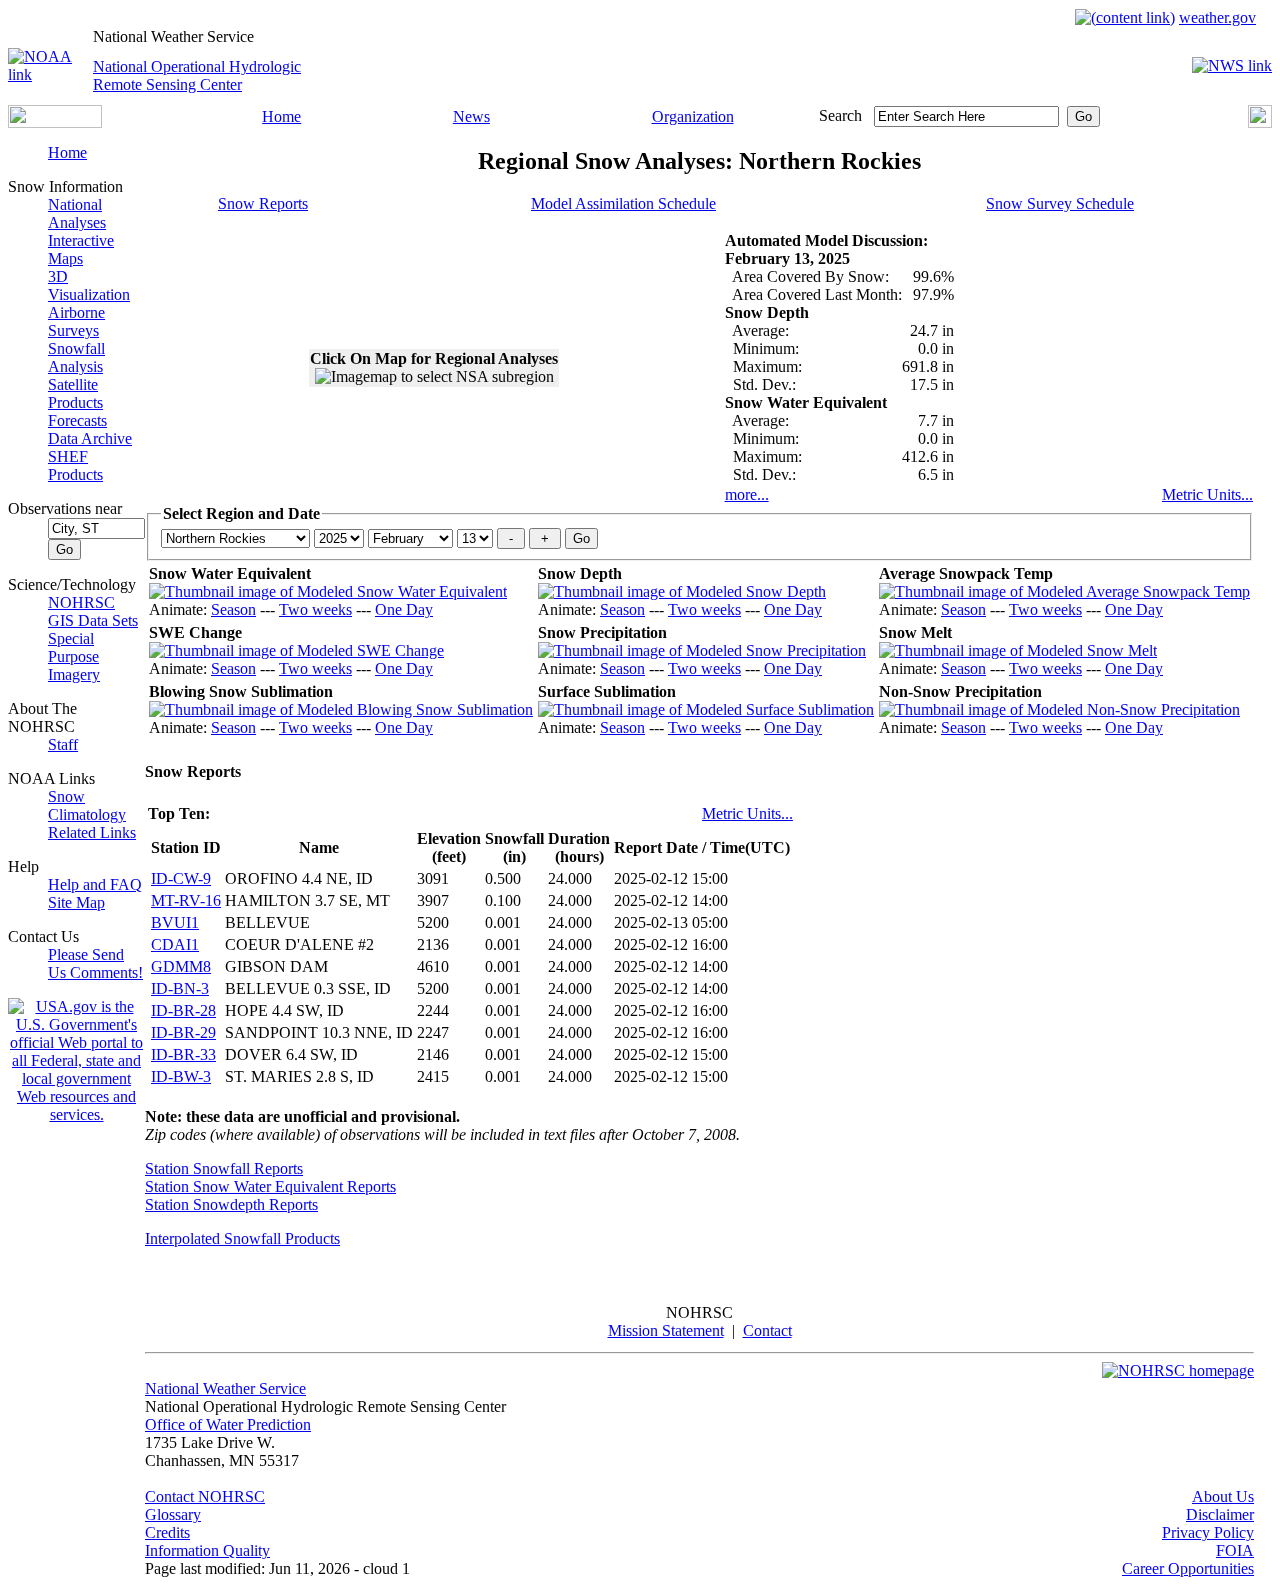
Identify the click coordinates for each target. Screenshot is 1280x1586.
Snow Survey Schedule (1060, 203)
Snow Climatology (87, 805)
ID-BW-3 (181, 1076)
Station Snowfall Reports (224, 1168)
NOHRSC (81, 602)
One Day (404, 609)
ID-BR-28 (183, 1010)
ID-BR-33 (183, 1054)
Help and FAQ (95, 884)
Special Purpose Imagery (74, 656)
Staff (63, 744)
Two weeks (315, 609)
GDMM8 (181, 966)
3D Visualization (89, 285)
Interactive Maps (81, 249)
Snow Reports (263, 203)
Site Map (76, 902)
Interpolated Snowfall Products (242, 1238)
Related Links (92, 832)
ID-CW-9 (181, 878)
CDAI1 (175, 944)
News (471, 116)
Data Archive (90, 438)
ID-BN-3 (180, 988)
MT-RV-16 (186, 900)
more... (747, 494)
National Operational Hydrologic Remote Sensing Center (197, 75)
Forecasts (77, 420)
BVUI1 (175, 922)
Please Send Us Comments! (95, 963)
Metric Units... (1207, 494)
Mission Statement (666, 1330)
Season (233, 609)
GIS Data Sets (93, 620)
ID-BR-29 (183, 1032)
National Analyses (77, 213)
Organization (693, 116)
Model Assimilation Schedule (623, 203)
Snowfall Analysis (76, 357)
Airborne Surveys (76, 321)
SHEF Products (75, 465)
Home (281, 116)
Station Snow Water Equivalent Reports (270, 1186)
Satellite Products (75, 393)
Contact (767, 1330)
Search (840, 115)
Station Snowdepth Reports (231, 1204)
